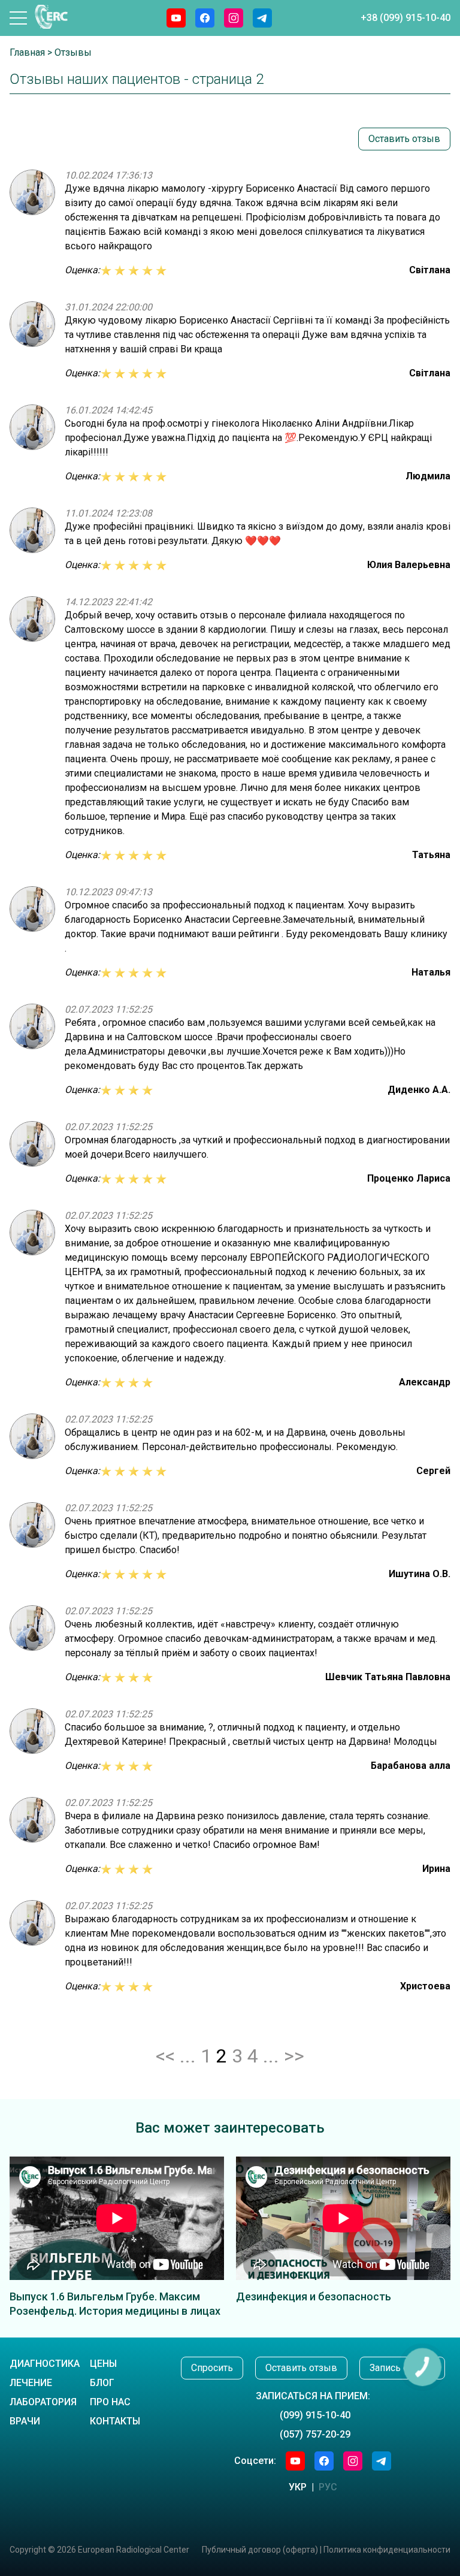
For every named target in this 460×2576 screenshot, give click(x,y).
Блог (102, 2383)
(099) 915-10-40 (315, 2415)
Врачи (25, 2421)
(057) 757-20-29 (315, 2434)
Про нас (110, 2402)
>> (294, 2056)
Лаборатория (43, 2402)
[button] (18, 18)
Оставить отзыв (404, 139)
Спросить (212, 2368)
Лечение (31, 2383)
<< (165, 2056)
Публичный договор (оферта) (260, 2550)
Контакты (115, 2421)
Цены (103, 2364)
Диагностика (45, 2364)
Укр (298, 2487)
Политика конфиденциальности (387, 2550)
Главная (27, 52)
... (271, 2056)
